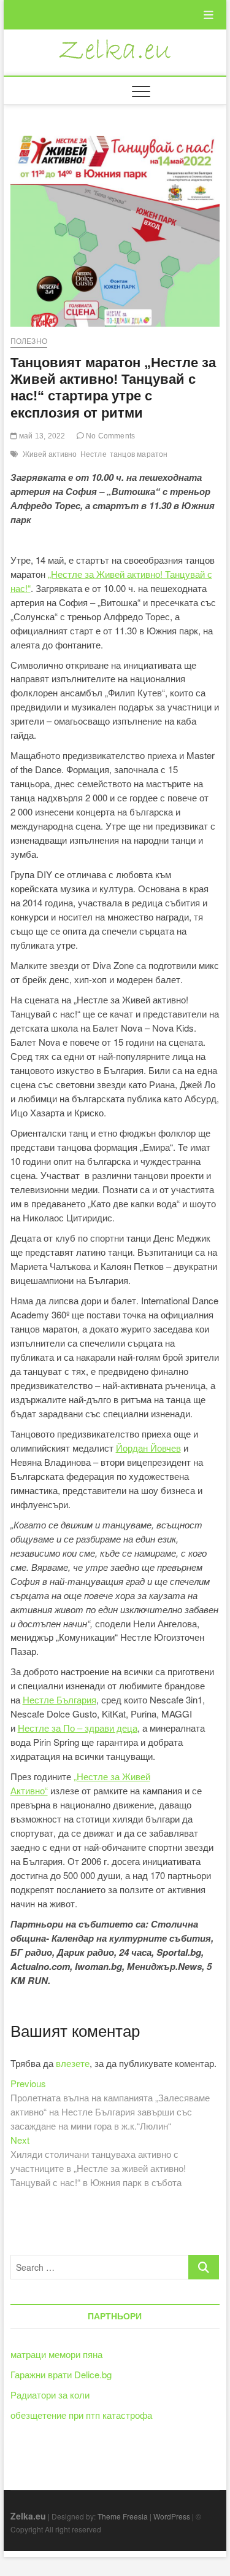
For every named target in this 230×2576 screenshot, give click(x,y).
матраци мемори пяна (56, 2354)
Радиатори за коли (50, 2395)
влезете (73, 2063)
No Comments (109, 436)
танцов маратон (139, 454)
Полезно (29, 341)
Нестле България (59, 1699)
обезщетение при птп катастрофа (81, 2415)
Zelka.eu (28, 2516)
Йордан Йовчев (148, 1448)
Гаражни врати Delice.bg (61, 2374)
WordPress (172, 2516)
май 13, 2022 (41, 436)
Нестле (94, 454)
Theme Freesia (123, 2516)
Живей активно (50, 454)
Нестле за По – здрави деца (78, 1728)
